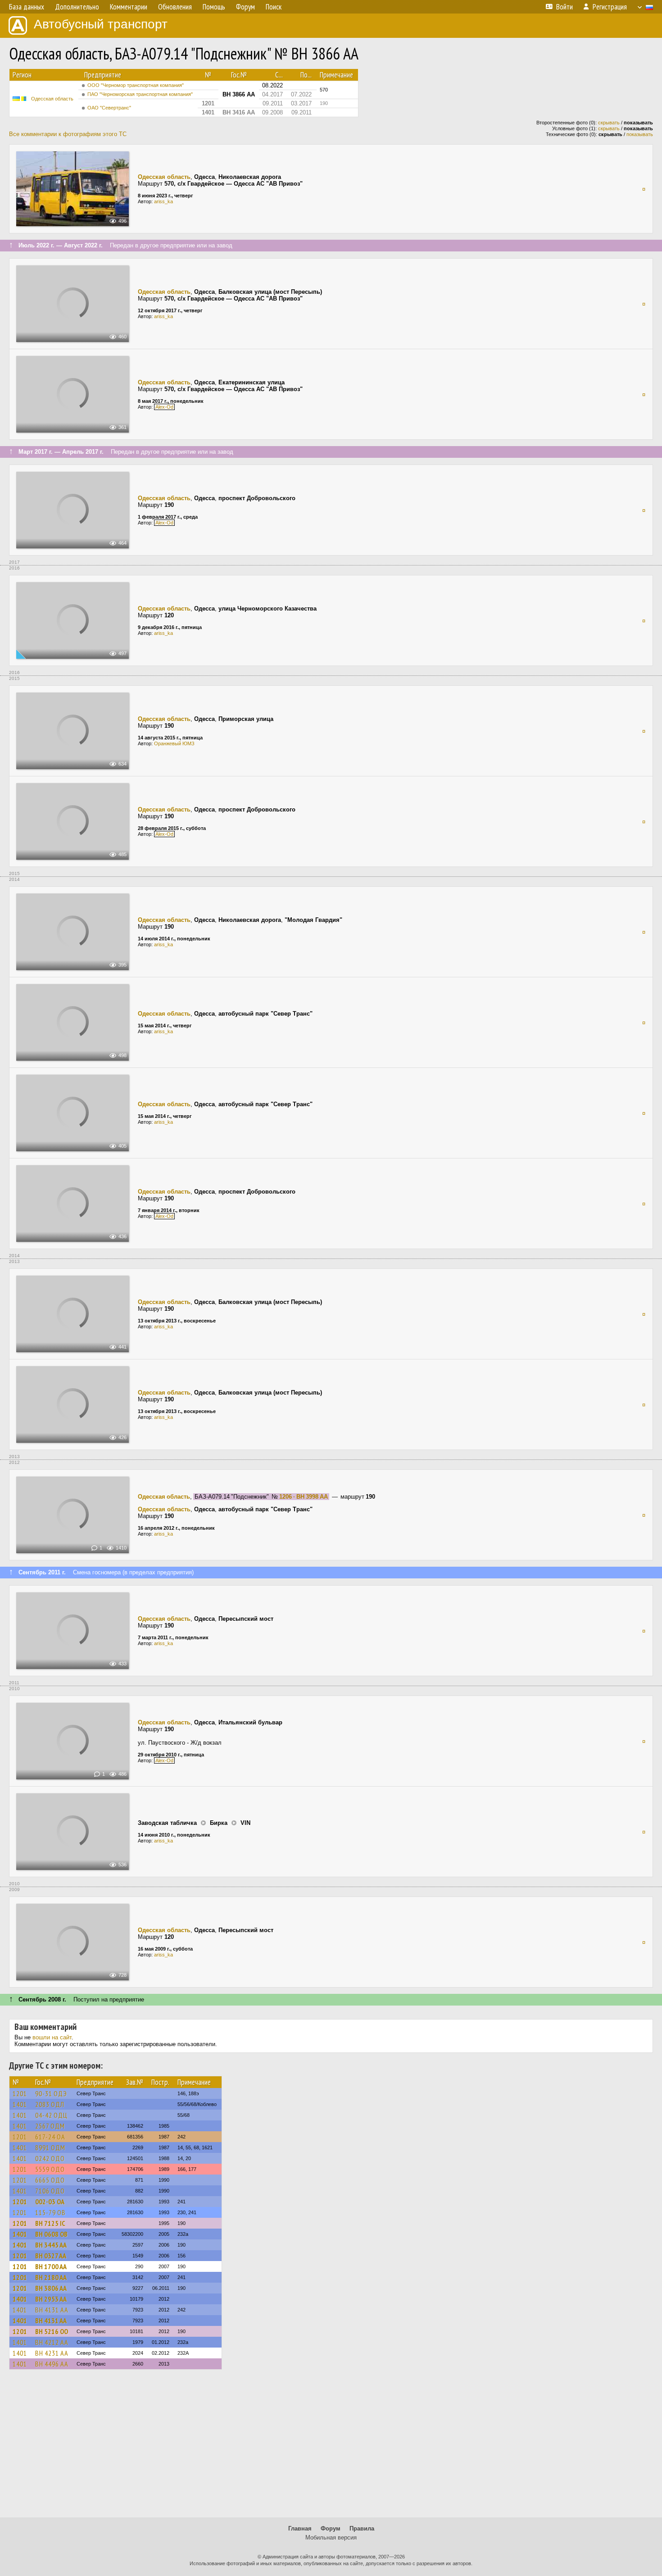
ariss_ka (163, 201)
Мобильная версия (331, 2537)
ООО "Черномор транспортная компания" (136, 85)
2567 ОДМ (50, 2126)
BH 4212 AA (52, 2342)
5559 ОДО (50, 2169)
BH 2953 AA (51, 2299)
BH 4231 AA (52, 2353)
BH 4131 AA (52, 2310)
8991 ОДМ (50, 2147)
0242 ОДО (50, 2158)
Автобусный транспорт (101, 24)
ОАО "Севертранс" (109, 108)
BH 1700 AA (51, 2266)
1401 (20, 2104)
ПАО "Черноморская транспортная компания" (140, 94)
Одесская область (52, 99)
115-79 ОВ (50, 2212)
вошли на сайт (52, 2037)
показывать (640, 134)
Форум (331, 2528)
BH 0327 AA (51, 2256)
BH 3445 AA (51, 2245)
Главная (300, 2528)
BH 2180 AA (51, 2277)
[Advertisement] (331, 2448)
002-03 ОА (50, 2202)
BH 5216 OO (52, 2331)
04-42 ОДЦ (51, 2115)
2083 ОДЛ (50, 2104)
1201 (20, 2093)
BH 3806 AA (51, 2288)
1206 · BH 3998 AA (304, 1497)
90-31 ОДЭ (51, 2093)
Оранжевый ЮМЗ (174, 743)
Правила (362, 2528)
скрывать (609, 123)
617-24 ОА (50, 2137)
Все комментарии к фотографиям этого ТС (68, 134)
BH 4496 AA (52, 2364)
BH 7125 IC (50, 2223)
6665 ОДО (50, 2180)
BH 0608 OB (51, 2234)
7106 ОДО (50, 2191)
